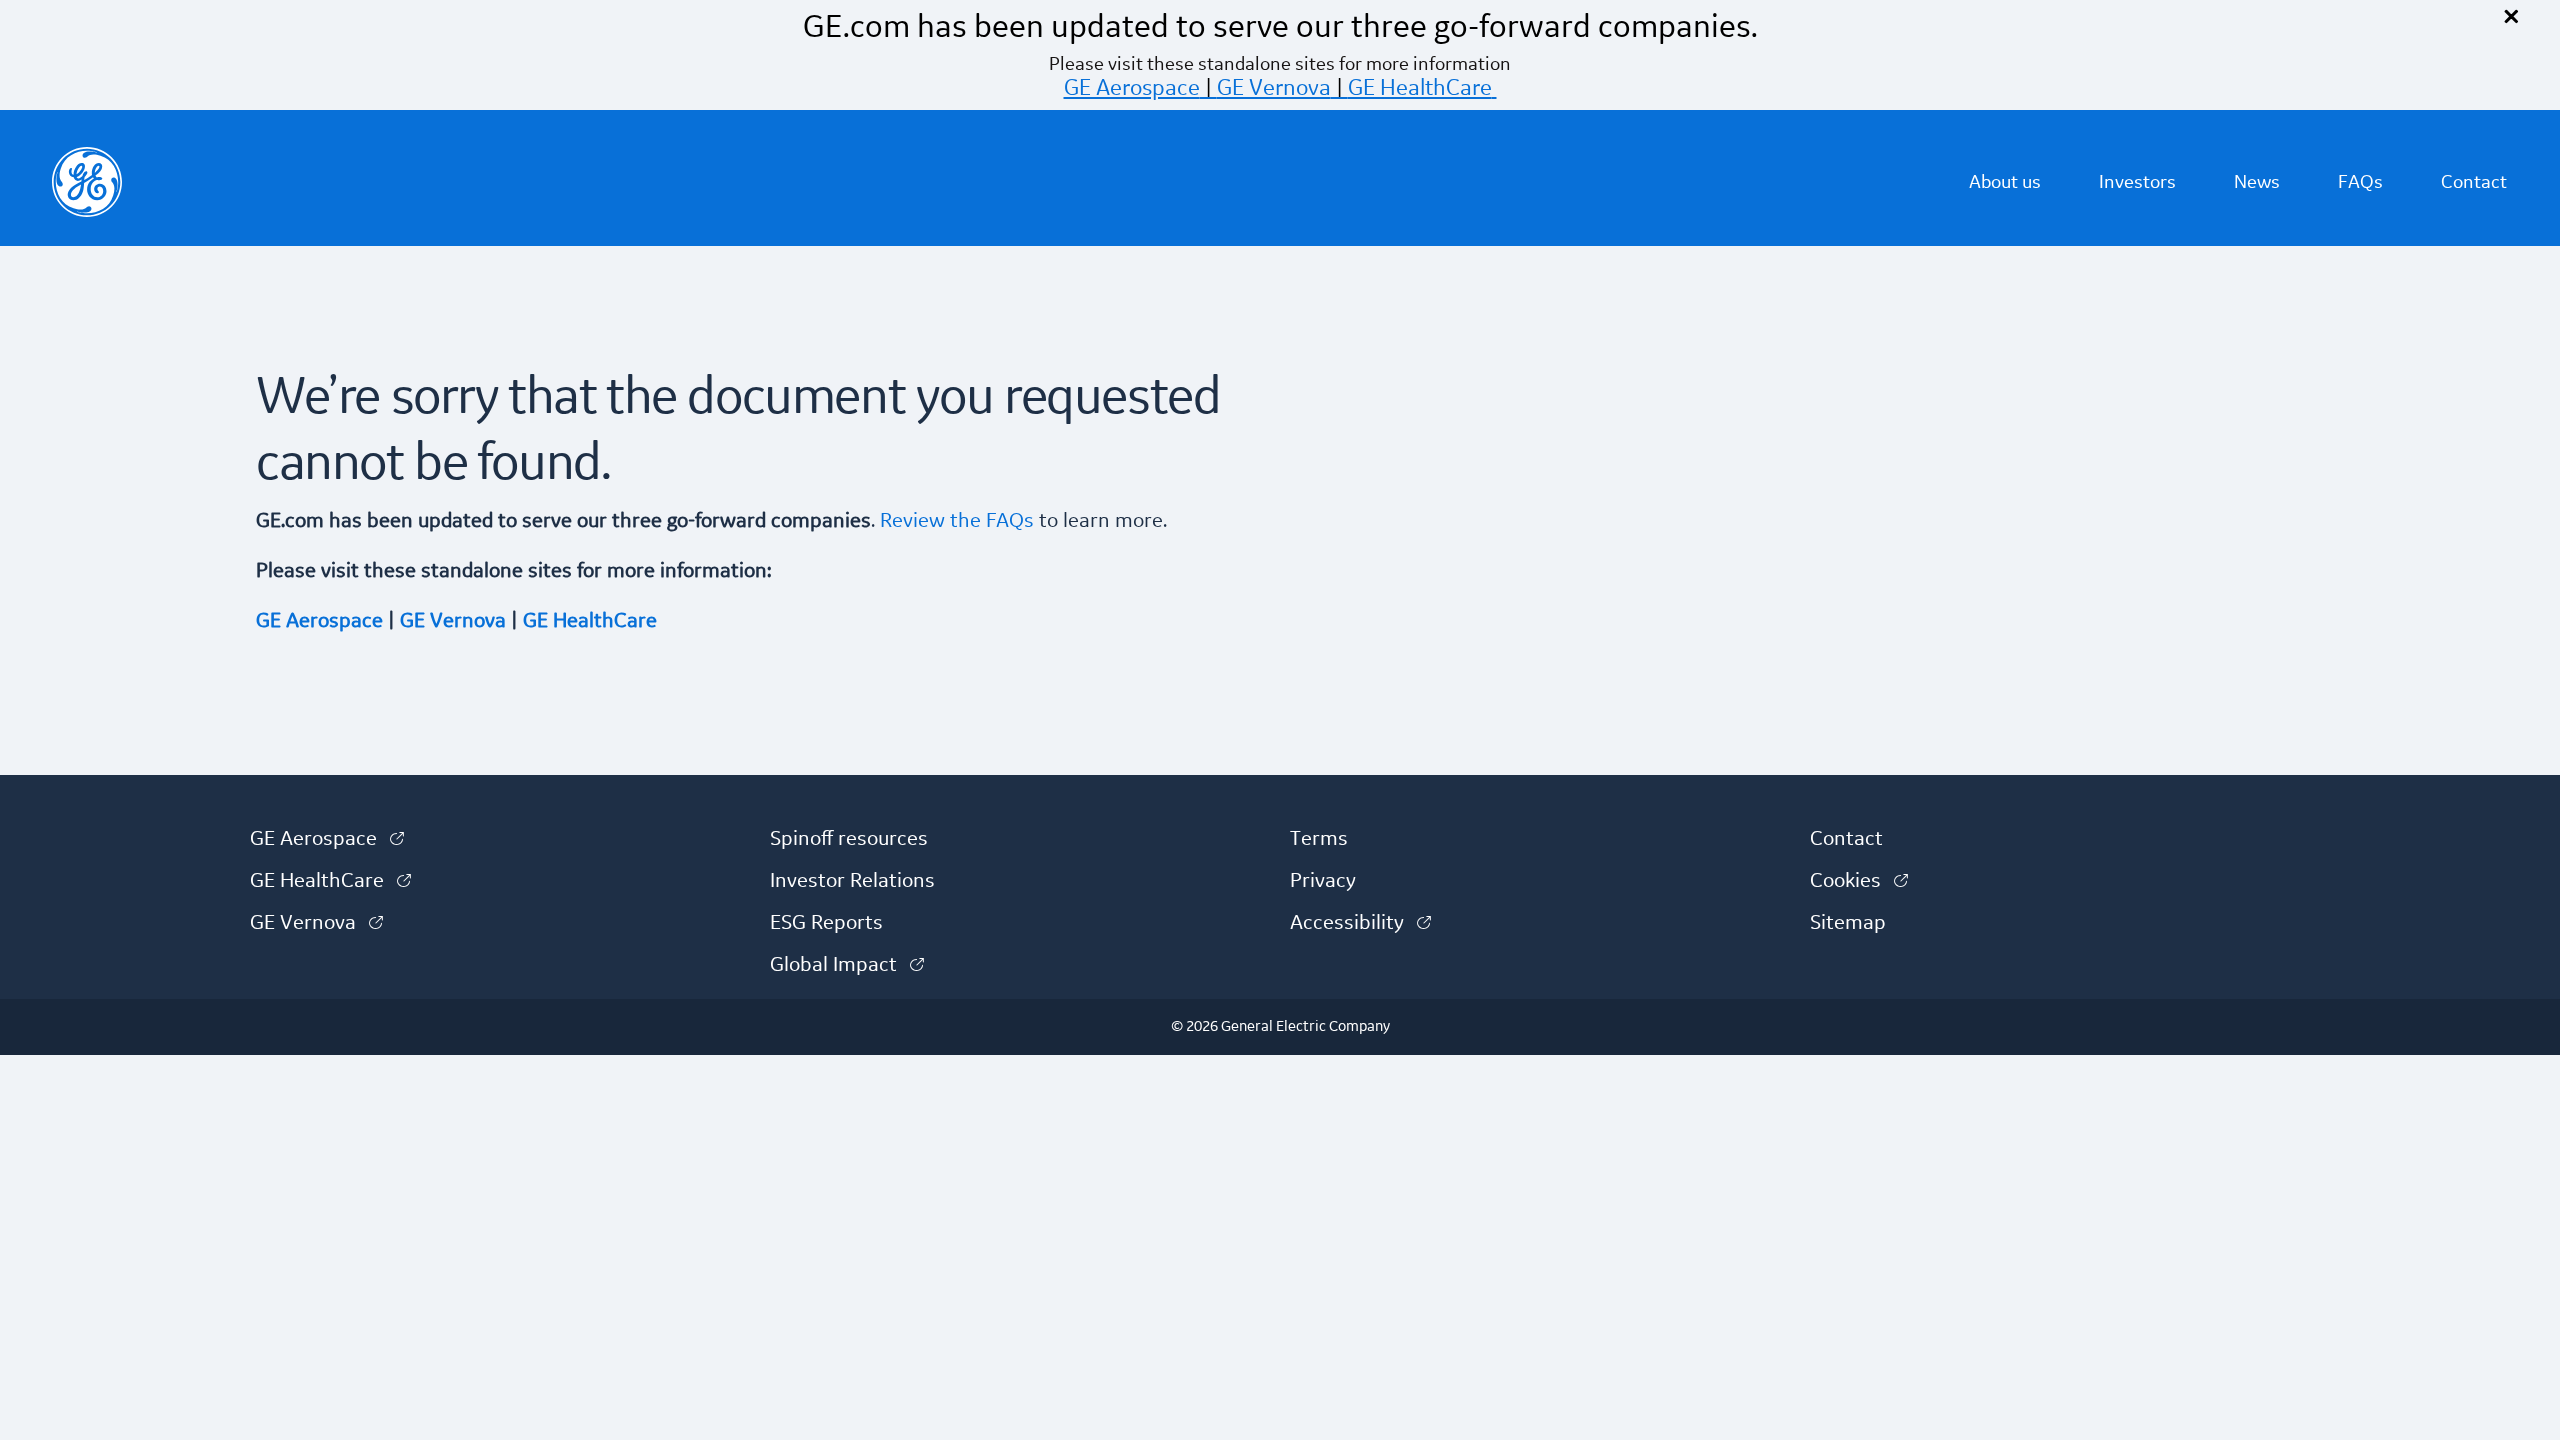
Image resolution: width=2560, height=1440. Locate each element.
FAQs (2360, 182)
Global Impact (847, 965)
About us (2005, 182)
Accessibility (1360, 923)
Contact (2474, 182)
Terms (1319, 839)
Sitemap (1848, 923)
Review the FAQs (954, 521)
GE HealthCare (1420, 88)
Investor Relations (852, 881)
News (2257, 182)
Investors (2137, 182)
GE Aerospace (1132, 88)
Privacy (1323, 881)
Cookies (1859, 881)
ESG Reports (826, 923)
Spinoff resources (849, 839)
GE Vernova (1274, 88)
